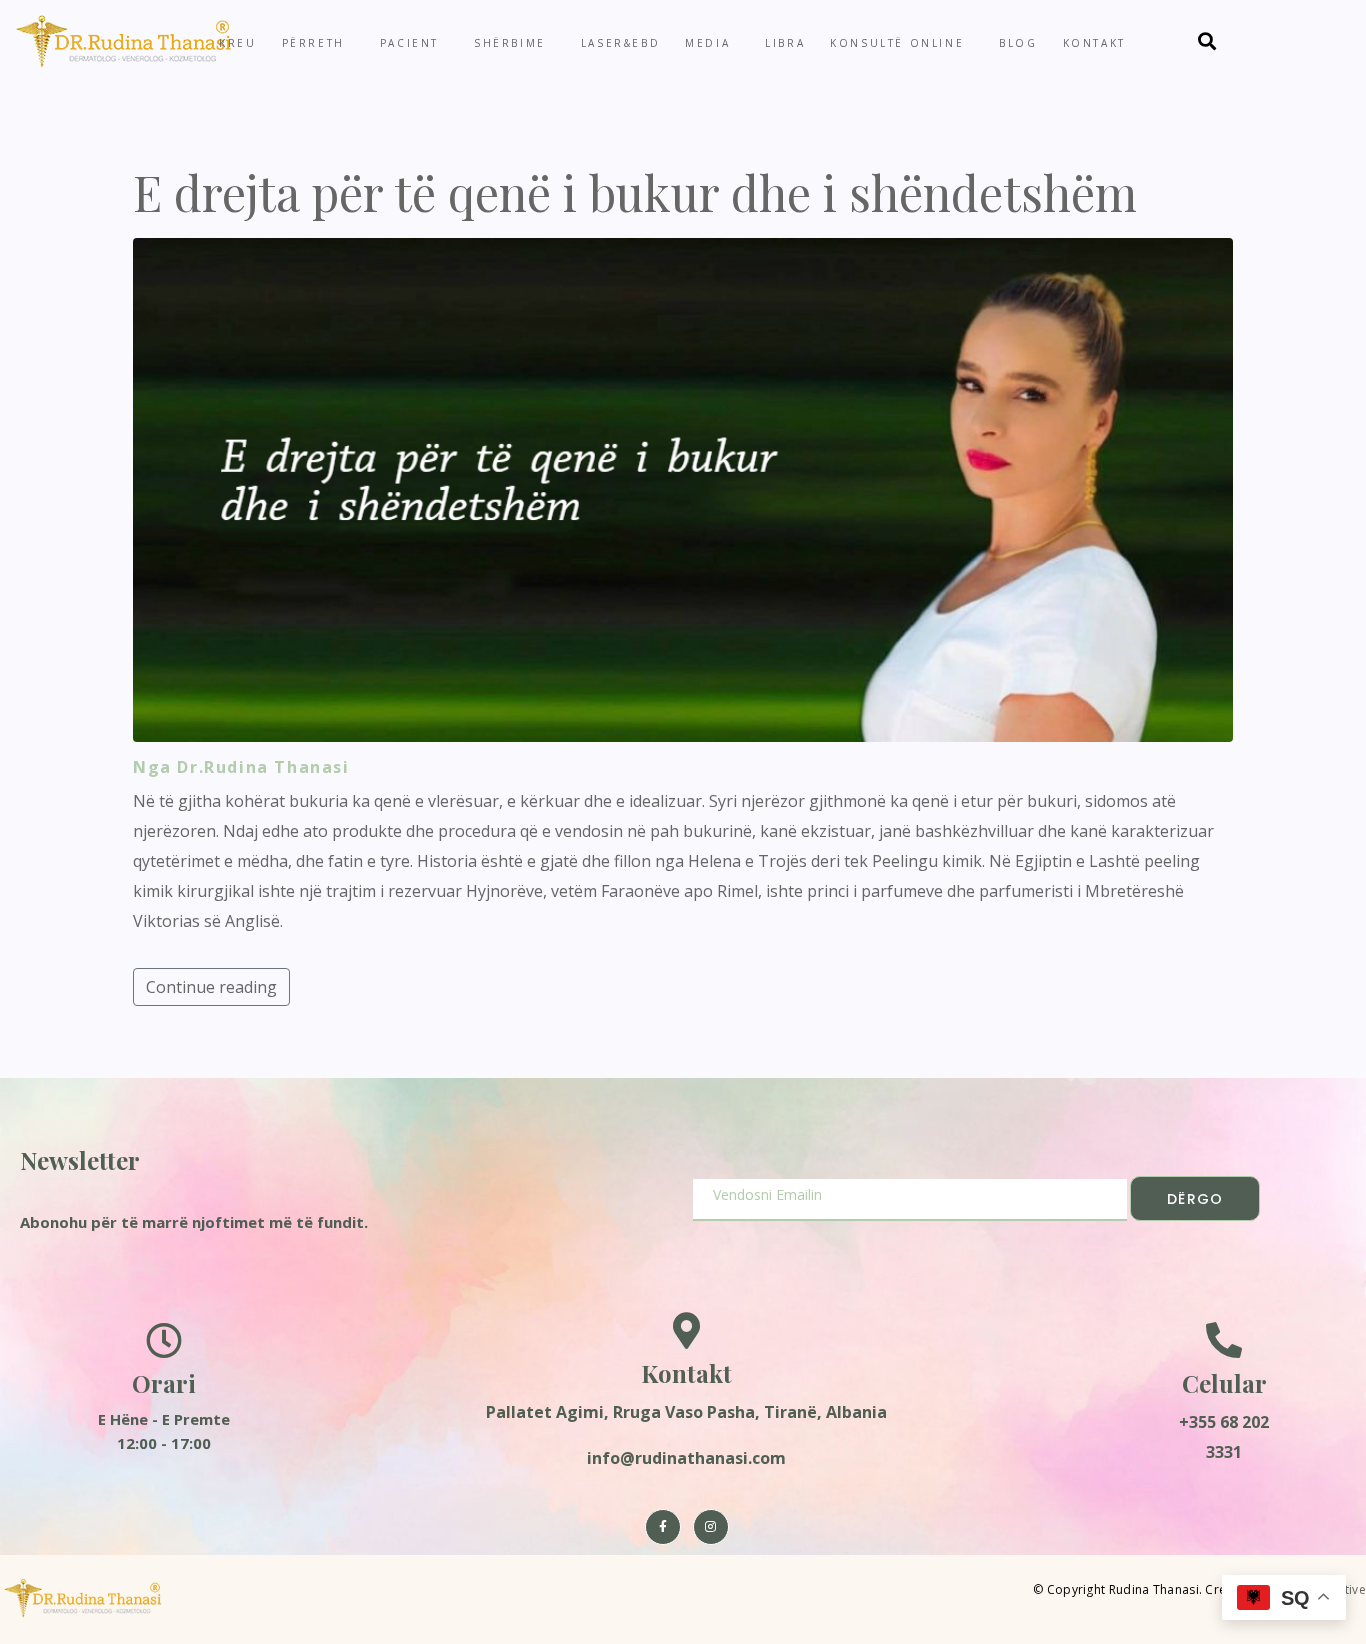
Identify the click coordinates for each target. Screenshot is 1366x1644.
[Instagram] (711, 1527)
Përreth (313, 43)
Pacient (409, 43)
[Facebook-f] (663, 1527)
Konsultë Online (897, 43)
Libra (785, 43)
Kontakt (1094, 43)
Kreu (237, 43)
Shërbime (510, 43)
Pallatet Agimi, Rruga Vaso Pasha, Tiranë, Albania (686, 1412)
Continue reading (211, 987)
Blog (1018, 43)
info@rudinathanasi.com (686, 1458)
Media (707, 43)
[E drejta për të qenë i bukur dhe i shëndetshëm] (683, 488)
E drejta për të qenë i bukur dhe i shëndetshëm (635, 192)
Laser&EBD (620, 43)
